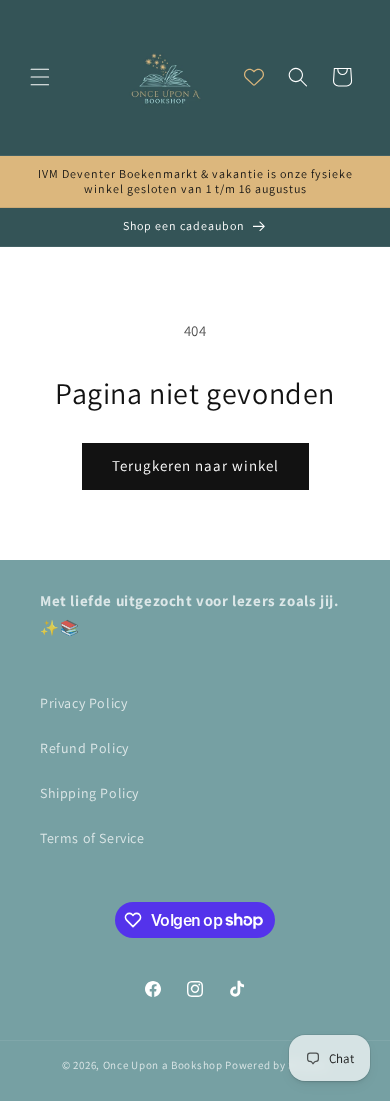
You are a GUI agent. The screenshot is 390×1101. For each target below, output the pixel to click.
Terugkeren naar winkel (195, 465)
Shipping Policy (89, 793)
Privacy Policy (83, 703)
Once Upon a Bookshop (163, 1065)
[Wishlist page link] (254, 77)
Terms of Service (92, 838)
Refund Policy (84, 748)
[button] (40, 77)
